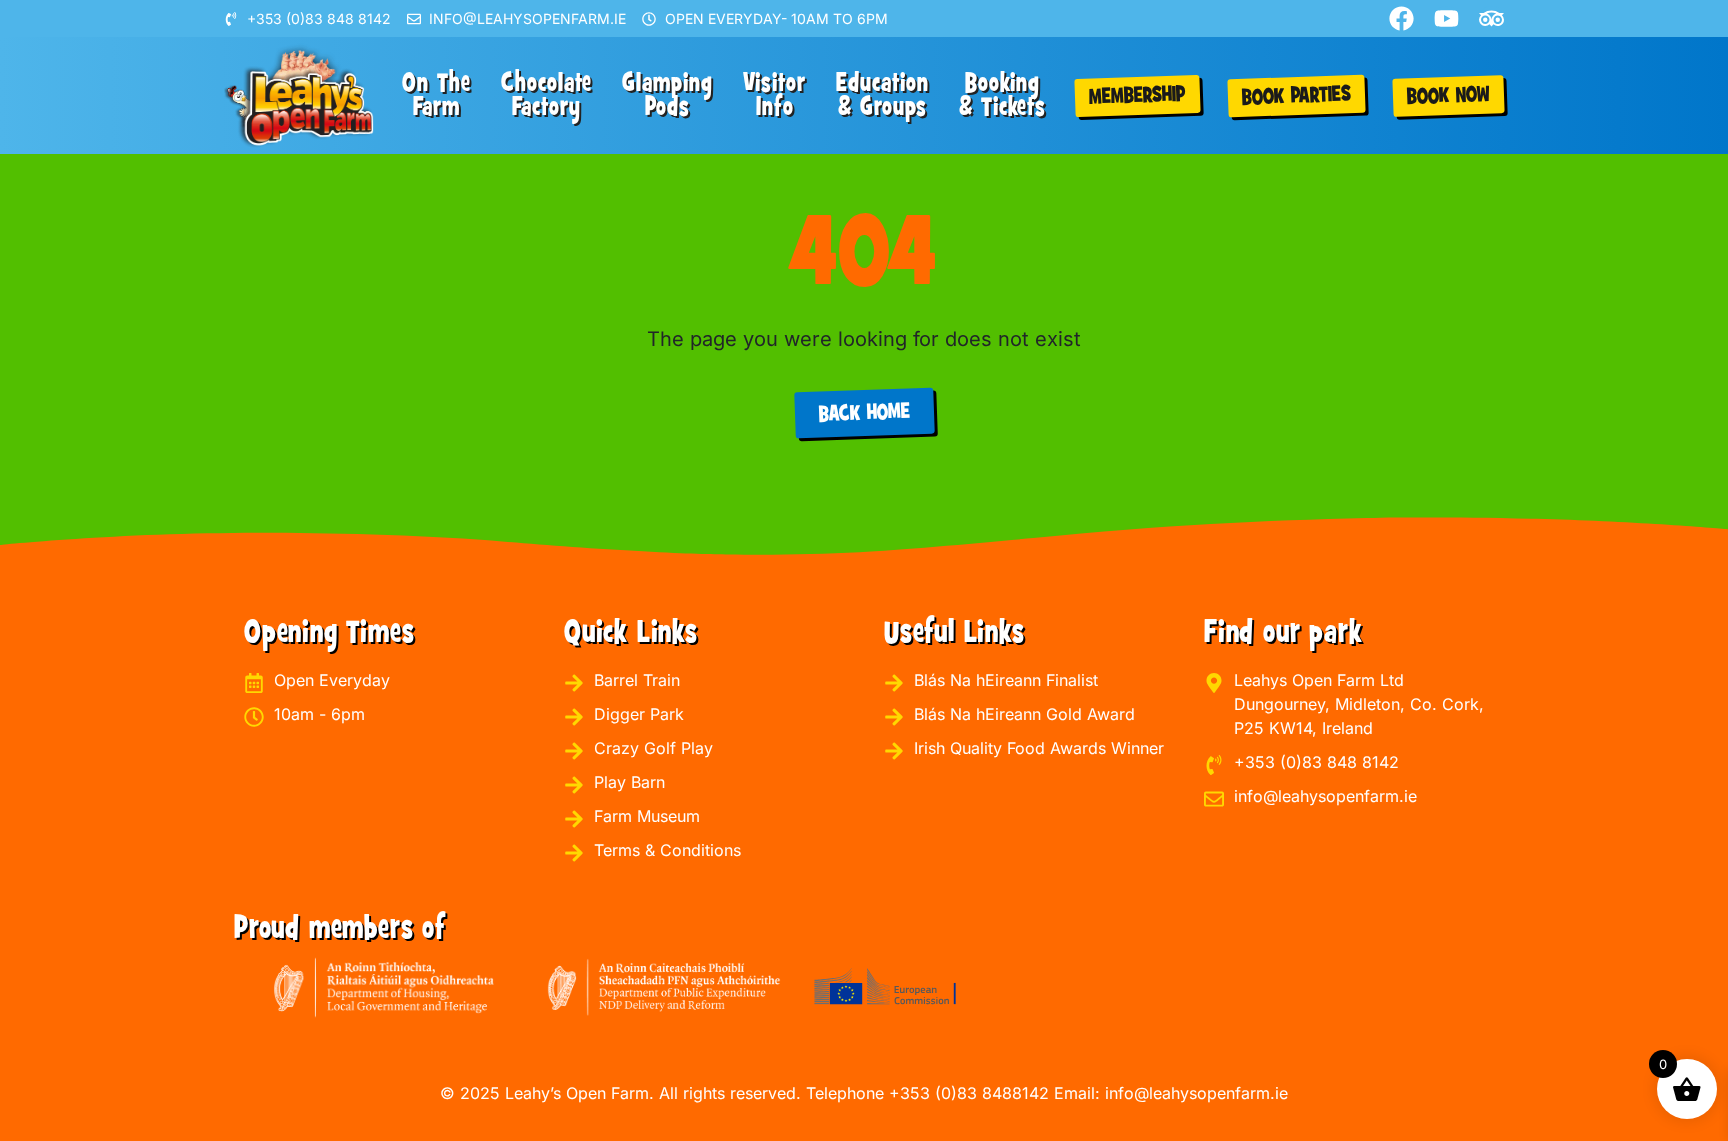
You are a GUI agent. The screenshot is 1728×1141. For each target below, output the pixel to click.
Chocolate (546, 95)
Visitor (774, 95)
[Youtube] (1446, 18)
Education (882, 95)
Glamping (667, 95)
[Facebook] (1401, 18)
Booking (1002, 95)
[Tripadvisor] (1491, 18)
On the (436, 95)
